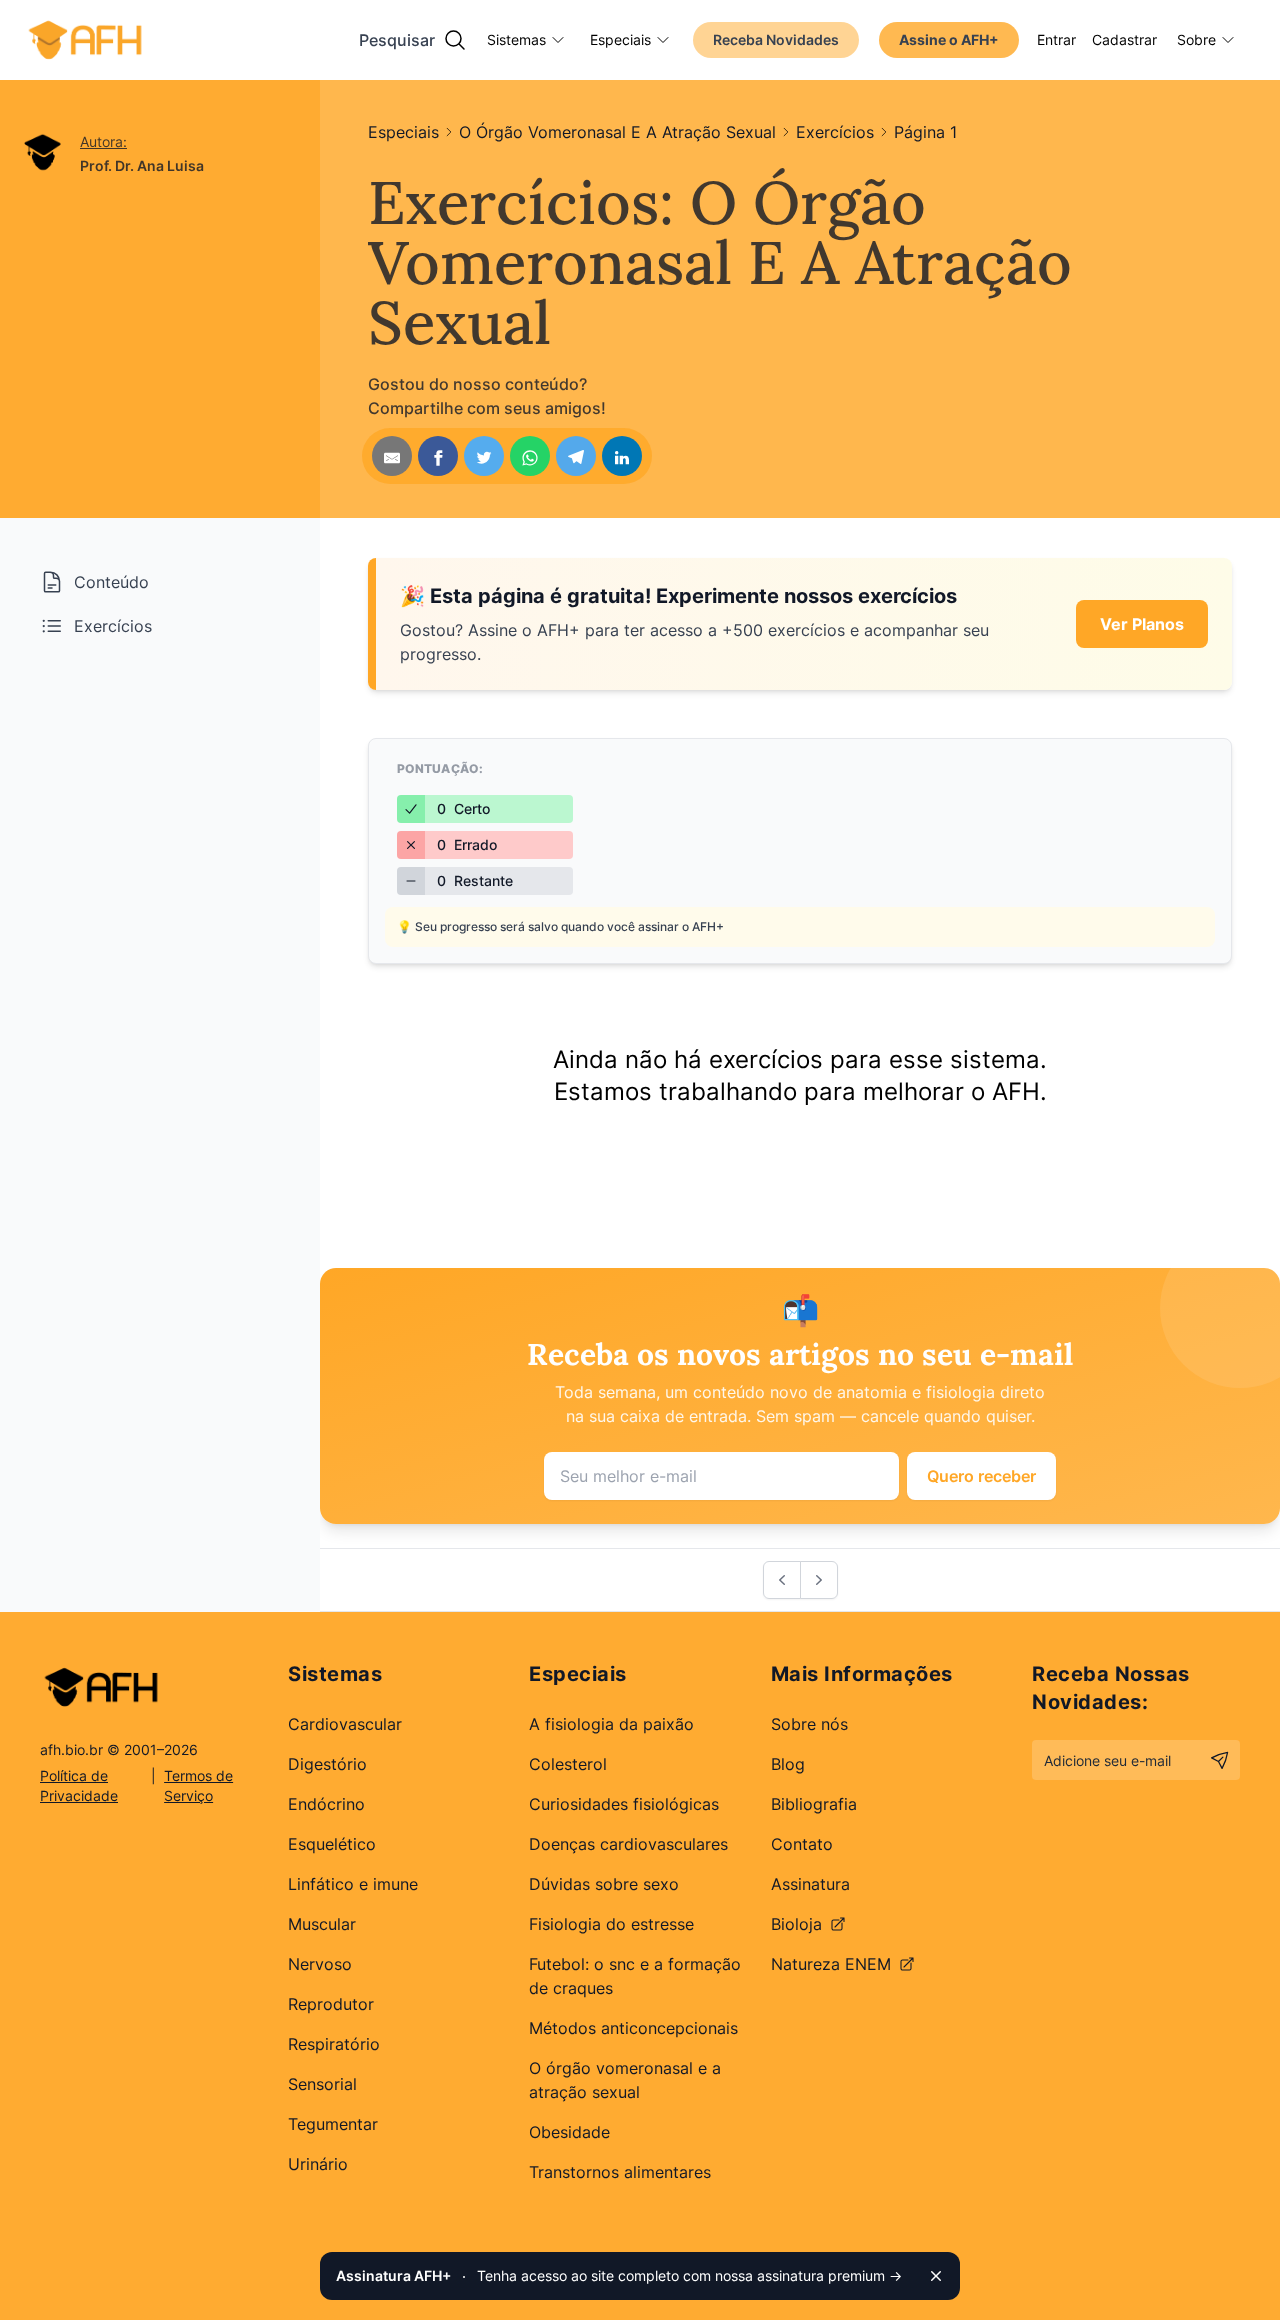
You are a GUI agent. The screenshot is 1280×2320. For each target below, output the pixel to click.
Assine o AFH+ (949, 39)
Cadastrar (1124, 39)
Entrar (1056, 39)
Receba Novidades (776, 39)
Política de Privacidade (79, 1785)
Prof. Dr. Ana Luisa (142, 165)
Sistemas (516, 39)
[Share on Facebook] (438, 456)
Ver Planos (1142, 624)
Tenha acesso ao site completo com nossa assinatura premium (619, 2275)
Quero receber (981, 1476)
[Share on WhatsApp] (530, 456)
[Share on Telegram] (576, 456)
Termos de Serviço (198, 1785)
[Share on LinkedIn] (622, 456)
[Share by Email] (392, 456)
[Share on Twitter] (484, 456)
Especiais (620, 39)
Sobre (1196, 39)
